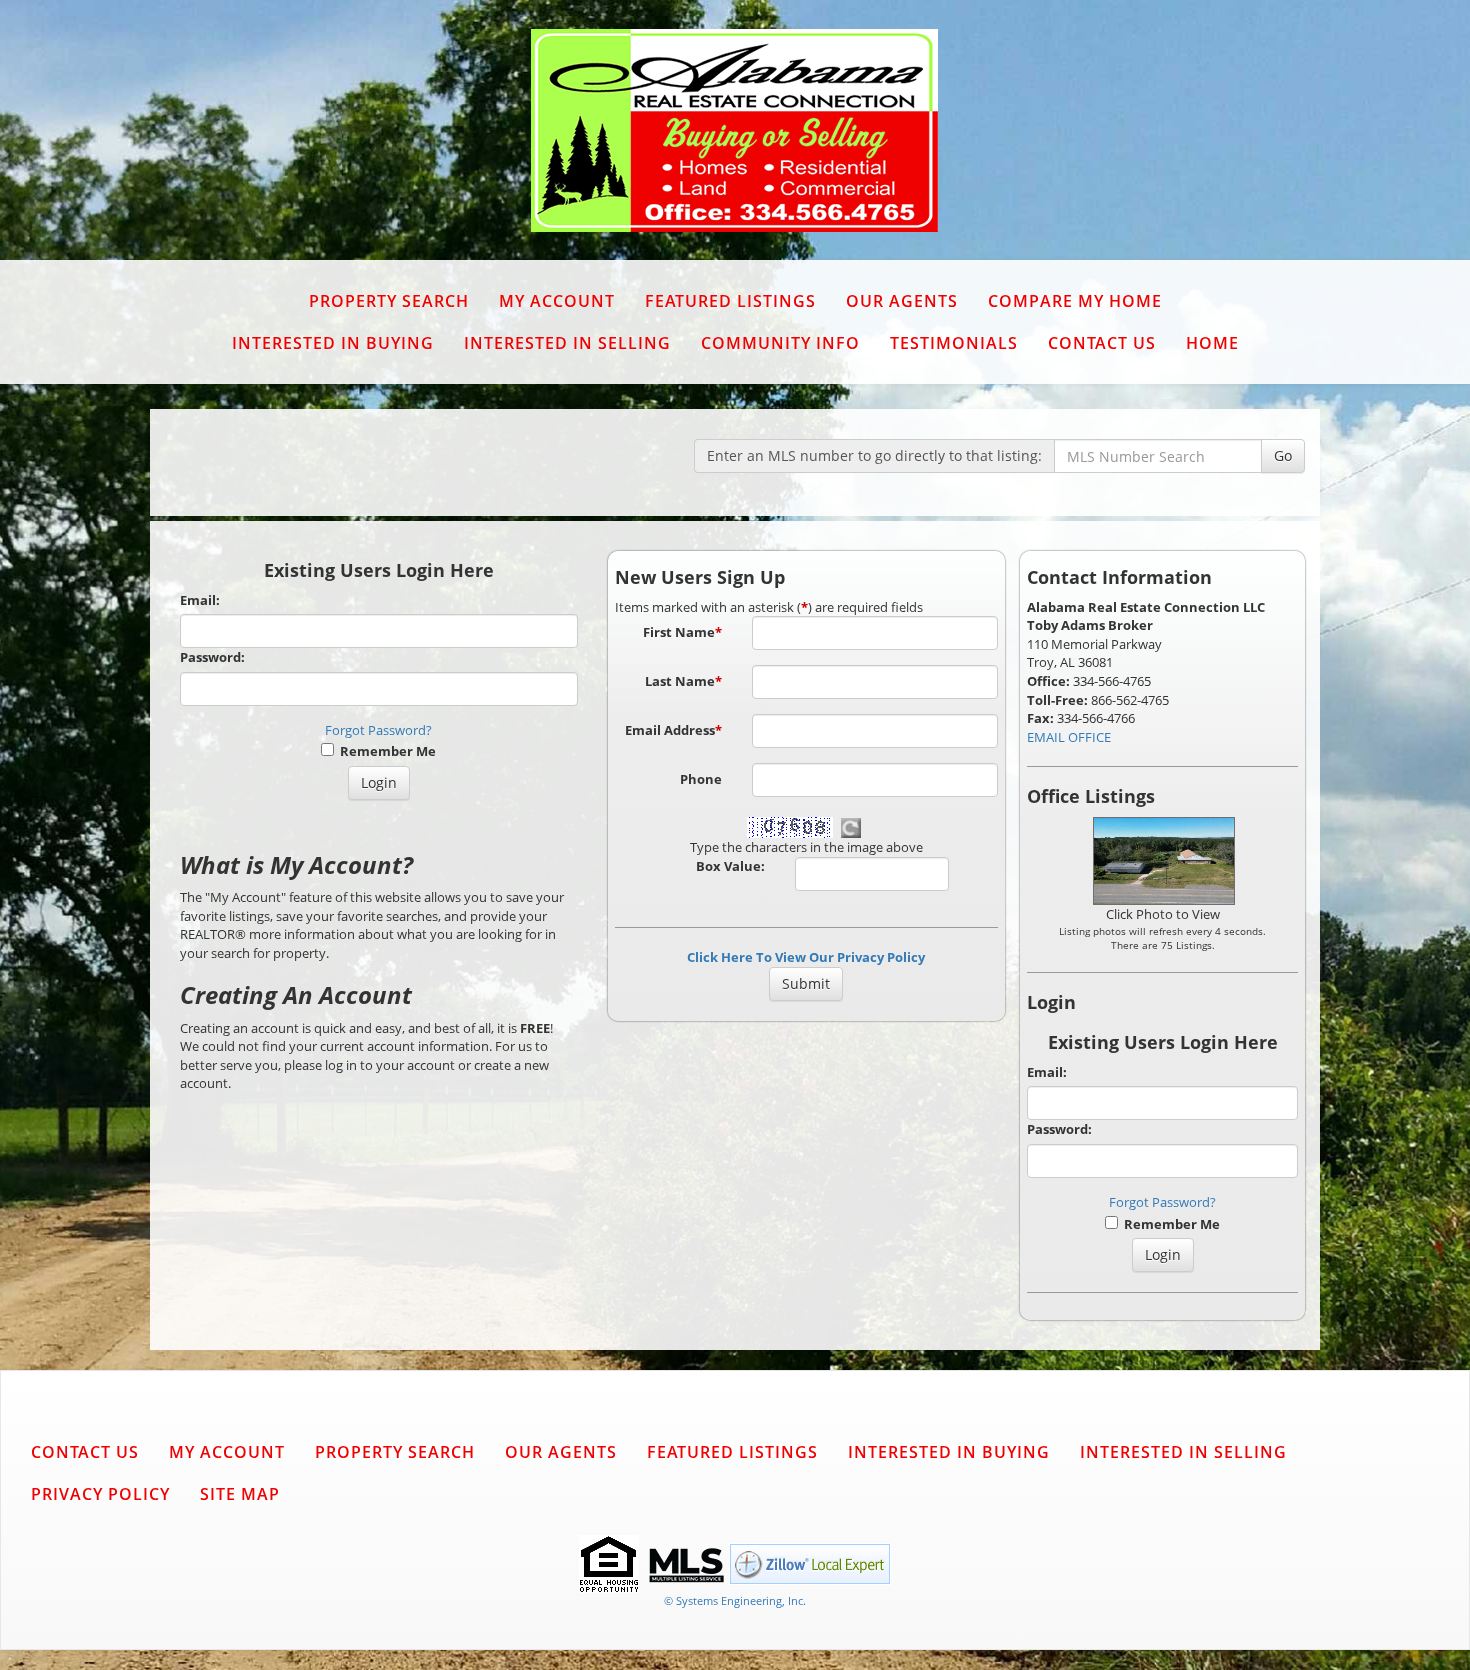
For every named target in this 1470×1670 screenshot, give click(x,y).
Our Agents (902, 301)
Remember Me (385, 751)
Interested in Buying (333, 343)
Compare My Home (1075, 301)
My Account (557, 301)
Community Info (780, 343)
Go (1283, 455)
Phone (701, 779)
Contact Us (1102, 343)
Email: (200, 600)
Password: (212, 657)
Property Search (389, 301)
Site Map (240, 1494)
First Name (682, 632)
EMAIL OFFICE (1069, 737)
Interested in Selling (567, 343)
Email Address (673, 730)
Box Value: (730, 866)
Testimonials (954, 343)
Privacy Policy (100, 1494)
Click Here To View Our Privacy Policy (806, 957)
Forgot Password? (378, 730)
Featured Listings (730, 301)
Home (1212, 343)
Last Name (683, 681)
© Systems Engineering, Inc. (735, 1600)
